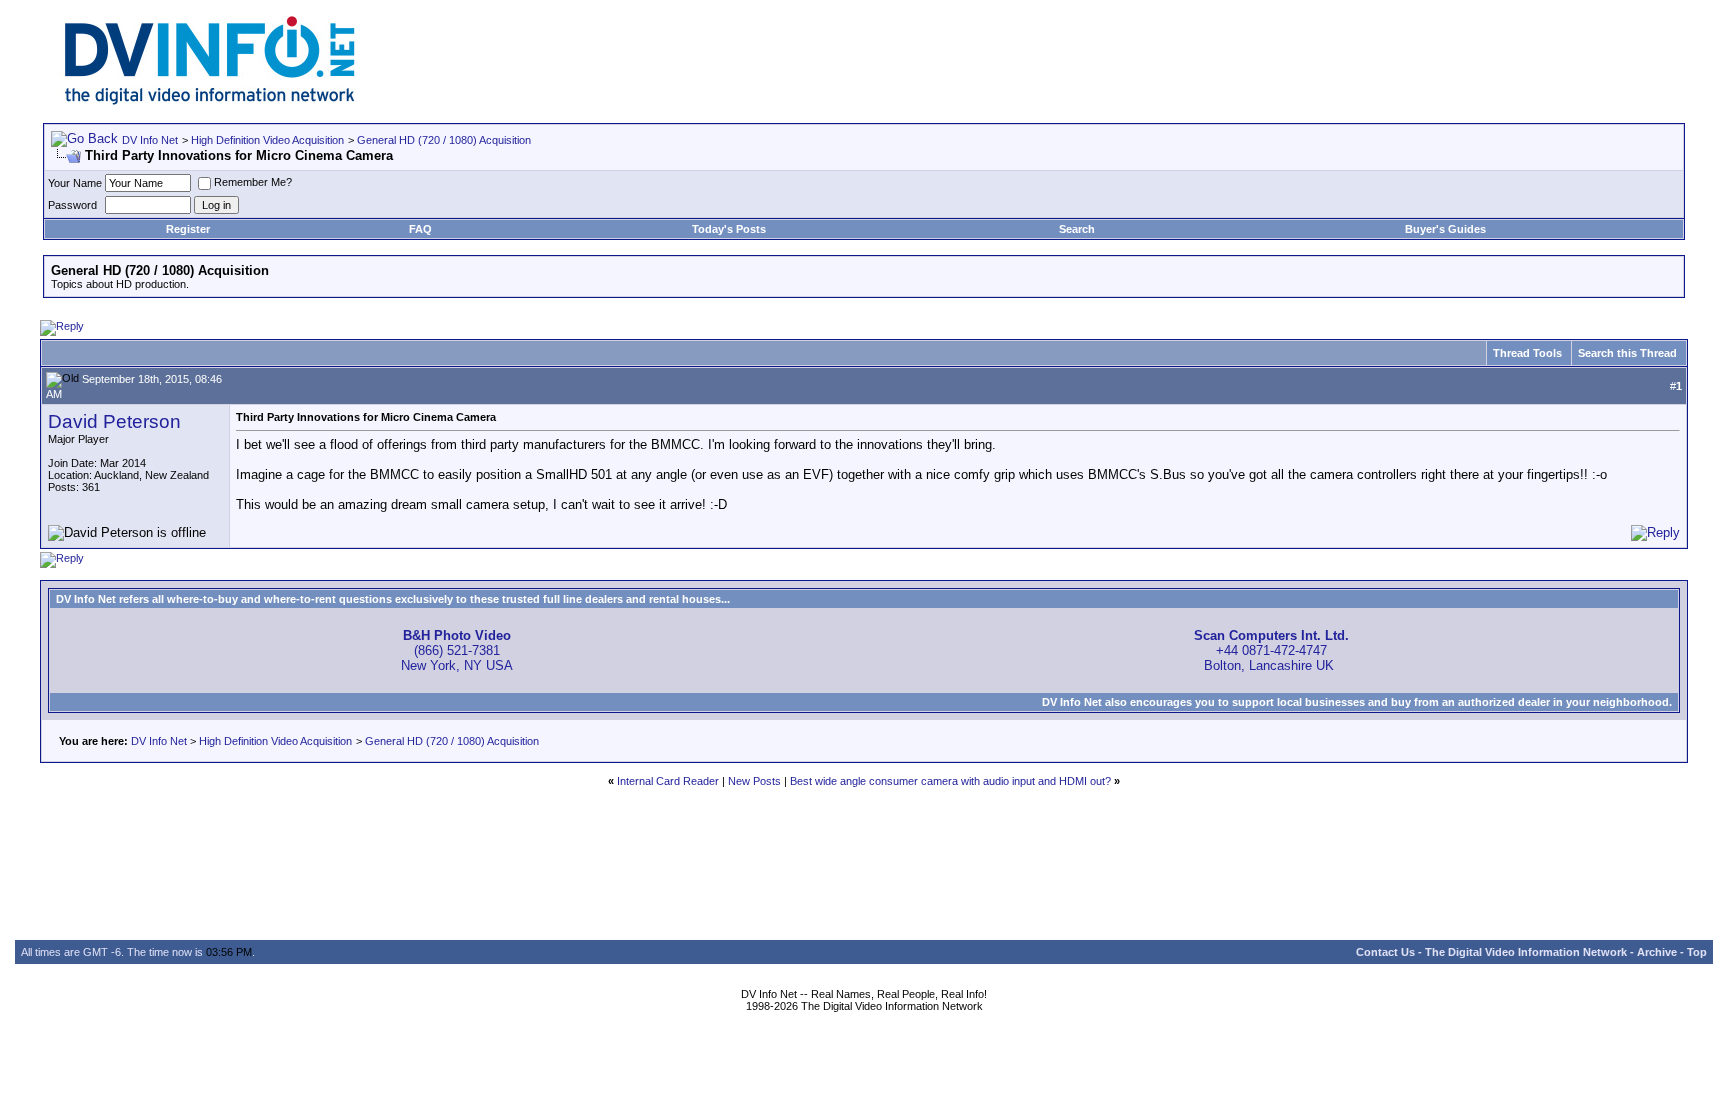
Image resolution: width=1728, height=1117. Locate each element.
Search (1077, 229)
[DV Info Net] (210, 100)
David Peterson (114, 421)
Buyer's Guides (1445, 229)
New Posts (754, 781)
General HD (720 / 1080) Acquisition (444, 140)
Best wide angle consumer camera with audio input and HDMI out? (950, 781)
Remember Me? (253, 182)
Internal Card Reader (668, 781)
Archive (1657, 952)
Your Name (75, 183)
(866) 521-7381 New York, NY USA (457, 650)
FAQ (420, 229)
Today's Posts (729, 229)
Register (188, 229)
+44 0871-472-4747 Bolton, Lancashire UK (1271, 650)
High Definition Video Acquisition (267, 140)
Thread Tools (1527, 353)
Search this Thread (1627, 353)
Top (1697, 952)
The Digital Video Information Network (1526, 952)
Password (72, 205)
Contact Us (1385, 952)
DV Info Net (150, 140)
